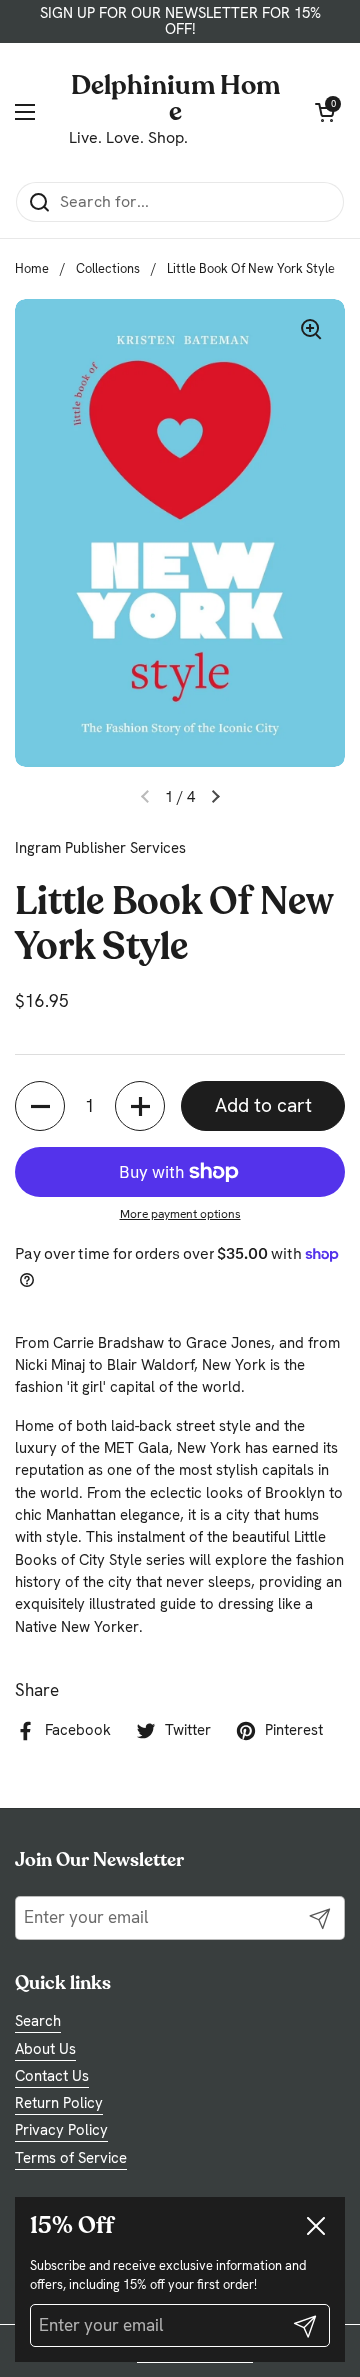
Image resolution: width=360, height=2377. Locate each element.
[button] (40, 1106)
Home (32, 268)
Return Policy (59, 2103)
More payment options (180, 1214)
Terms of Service (71, 2158)
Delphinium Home (175, 97)
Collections (108, 268)
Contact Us (52, 2076)
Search (38, 2021)
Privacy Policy (61, 2130)
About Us (45, 2049)
